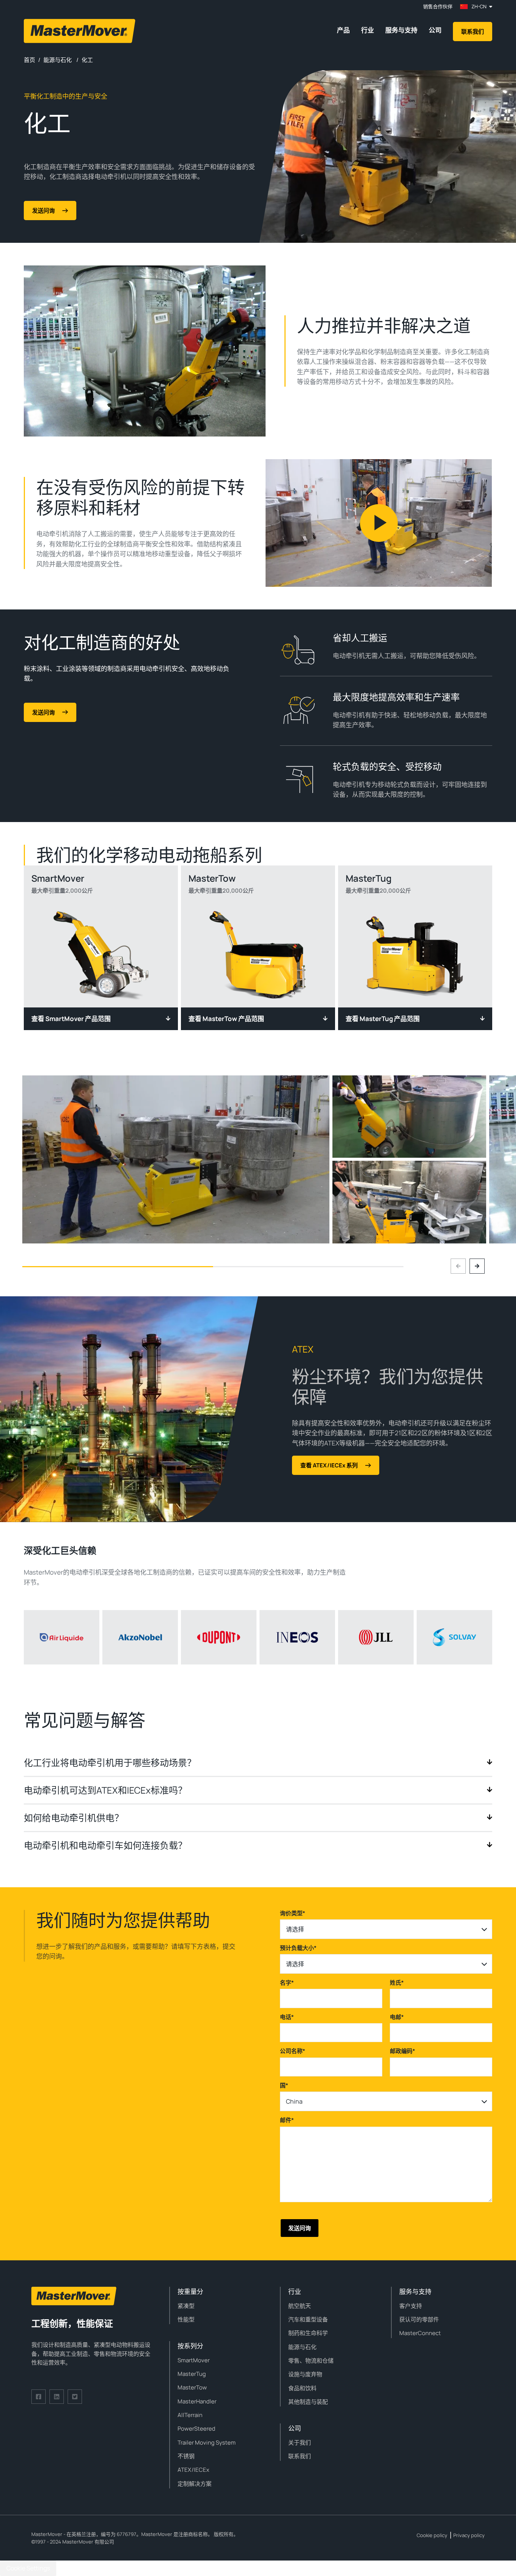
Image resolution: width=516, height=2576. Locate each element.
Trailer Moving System (207, 2443)
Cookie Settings (28, 2568)
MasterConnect (420, 2333)
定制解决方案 (195, 2484)
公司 (435, 30)
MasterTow (192, 2387)
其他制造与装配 (308, 2402)
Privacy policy (469, 2535)
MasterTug (192, 2374)
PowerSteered (196, 2429)
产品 (343, 30)
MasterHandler (197, 2401)
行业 (368, 30)
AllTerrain (190, 2415)
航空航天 (300, 2306)
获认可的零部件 (419, 2319)
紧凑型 (186, 2306)
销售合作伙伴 (438, 7)
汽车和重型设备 (308, 2319)
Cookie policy (432, 2535)
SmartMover (194, 2360)
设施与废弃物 (305, 2374)
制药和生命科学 (308, 2333)
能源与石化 (302, 2347)
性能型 (186, 2319)
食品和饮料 (302, 2388)
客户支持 (411, 2306)
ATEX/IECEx (193, 2470)
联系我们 (473, 32)
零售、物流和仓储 (311, 2361)
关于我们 (300, 2443)
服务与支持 (401, 30)
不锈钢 (186, 2456)
